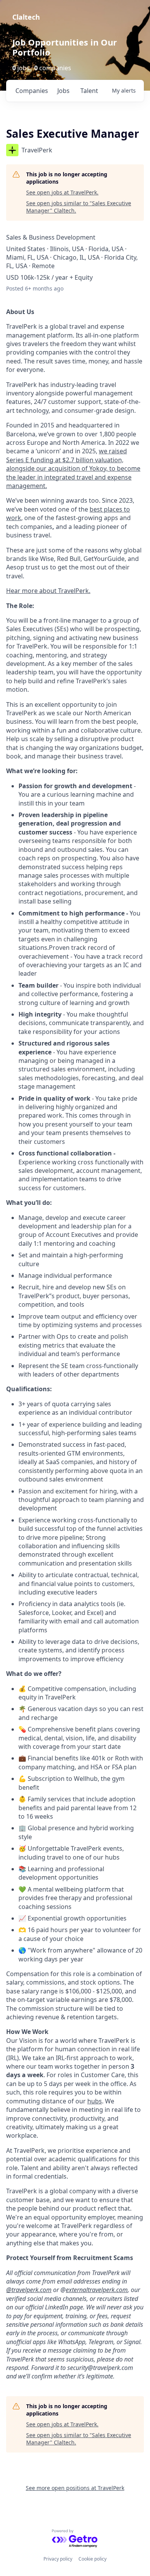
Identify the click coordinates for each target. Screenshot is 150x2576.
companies (32, 91)
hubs (95, 2101)
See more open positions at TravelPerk (75, 2488)
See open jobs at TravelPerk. (62, 192)
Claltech (26, 17)
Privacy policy (58, 2559)
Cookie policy (92, 2559)
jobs (63, 91)
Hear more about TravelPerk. (48, 591)
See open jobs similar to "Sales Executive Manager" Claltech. (79, 207)
